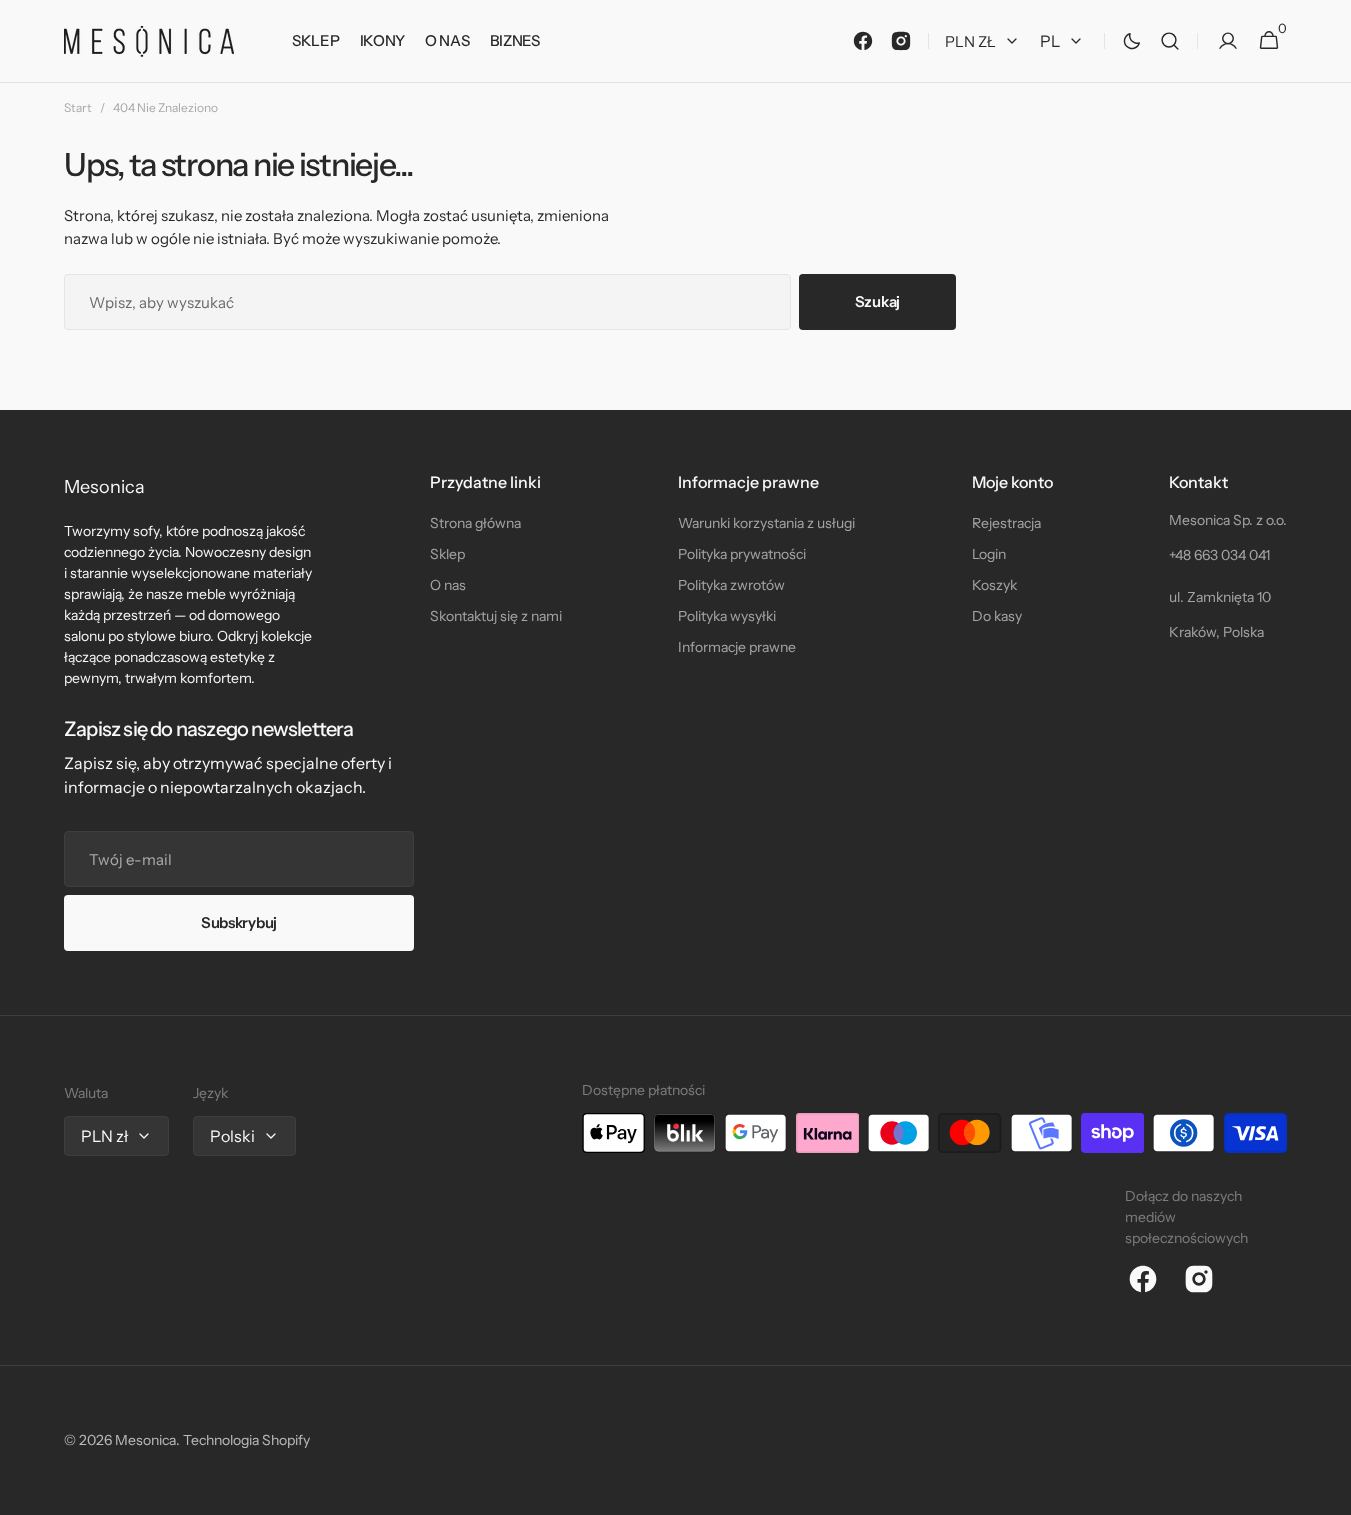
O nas (448, 585)
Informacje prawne (737, 647)
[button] (1170, 41)
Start (78, 107)
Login (989, 554)
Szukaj (877, 301)
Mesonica (145, 1440)
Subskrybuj (239, 922)
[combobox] (427, 302)
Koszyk (994, 585)
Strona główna (475, 523)
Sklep (447, 554)
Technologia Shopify (246, 1440)
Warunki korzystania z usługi (766, 523)
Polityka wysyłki (727, 616)
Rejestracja (1006, 523)
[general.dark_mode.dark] (1132, 41)
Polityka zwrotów (731, 585)
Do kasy (997, 616)
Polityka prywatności (742, 554)
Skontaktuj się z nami (496, 616)
